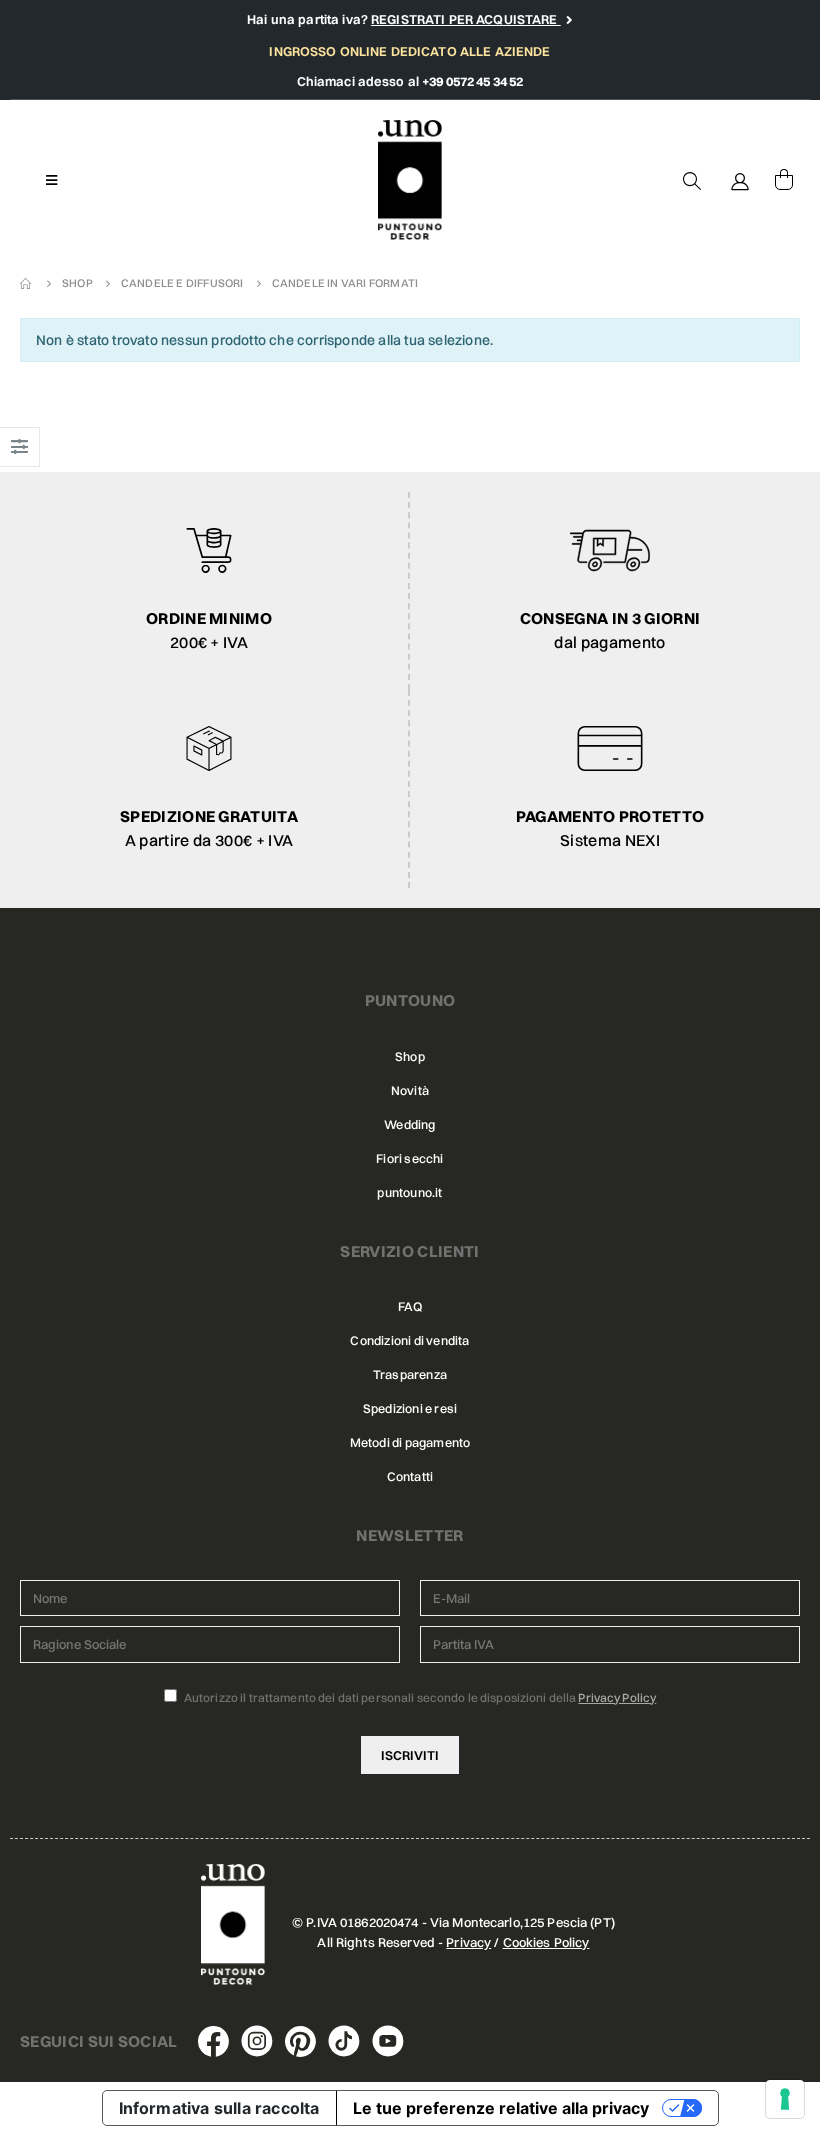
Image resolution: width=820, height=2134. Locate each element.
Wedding (409, 1124)
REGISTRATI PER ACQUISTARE (466, 19)
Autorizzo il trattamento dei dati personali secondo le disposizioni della (419, 1697)
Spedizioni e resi (410, 1408)
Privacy (468, 1942)
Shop (410, 1056)
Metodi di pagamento (410, 1442)
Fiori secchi (409, 1158)
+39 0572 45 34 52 (472, 81)
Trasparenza (410, 1374)
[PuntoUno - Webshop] (410, 180)
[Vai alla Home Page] (27, 283)
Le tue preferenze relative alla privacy (501, 2108)
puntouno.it (409, 1192)
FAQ (410, 1306)
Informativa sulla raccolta (219, 2108)
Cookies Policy (546, 1942)
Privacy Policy (617, 1697)
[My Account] (740, 180)
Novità (410, 1090)
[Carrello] (784, 180)
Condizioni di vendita (409, 1340)
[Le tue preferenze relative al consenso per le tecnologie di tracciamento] (785, 2099)
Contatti (410, 1476)
